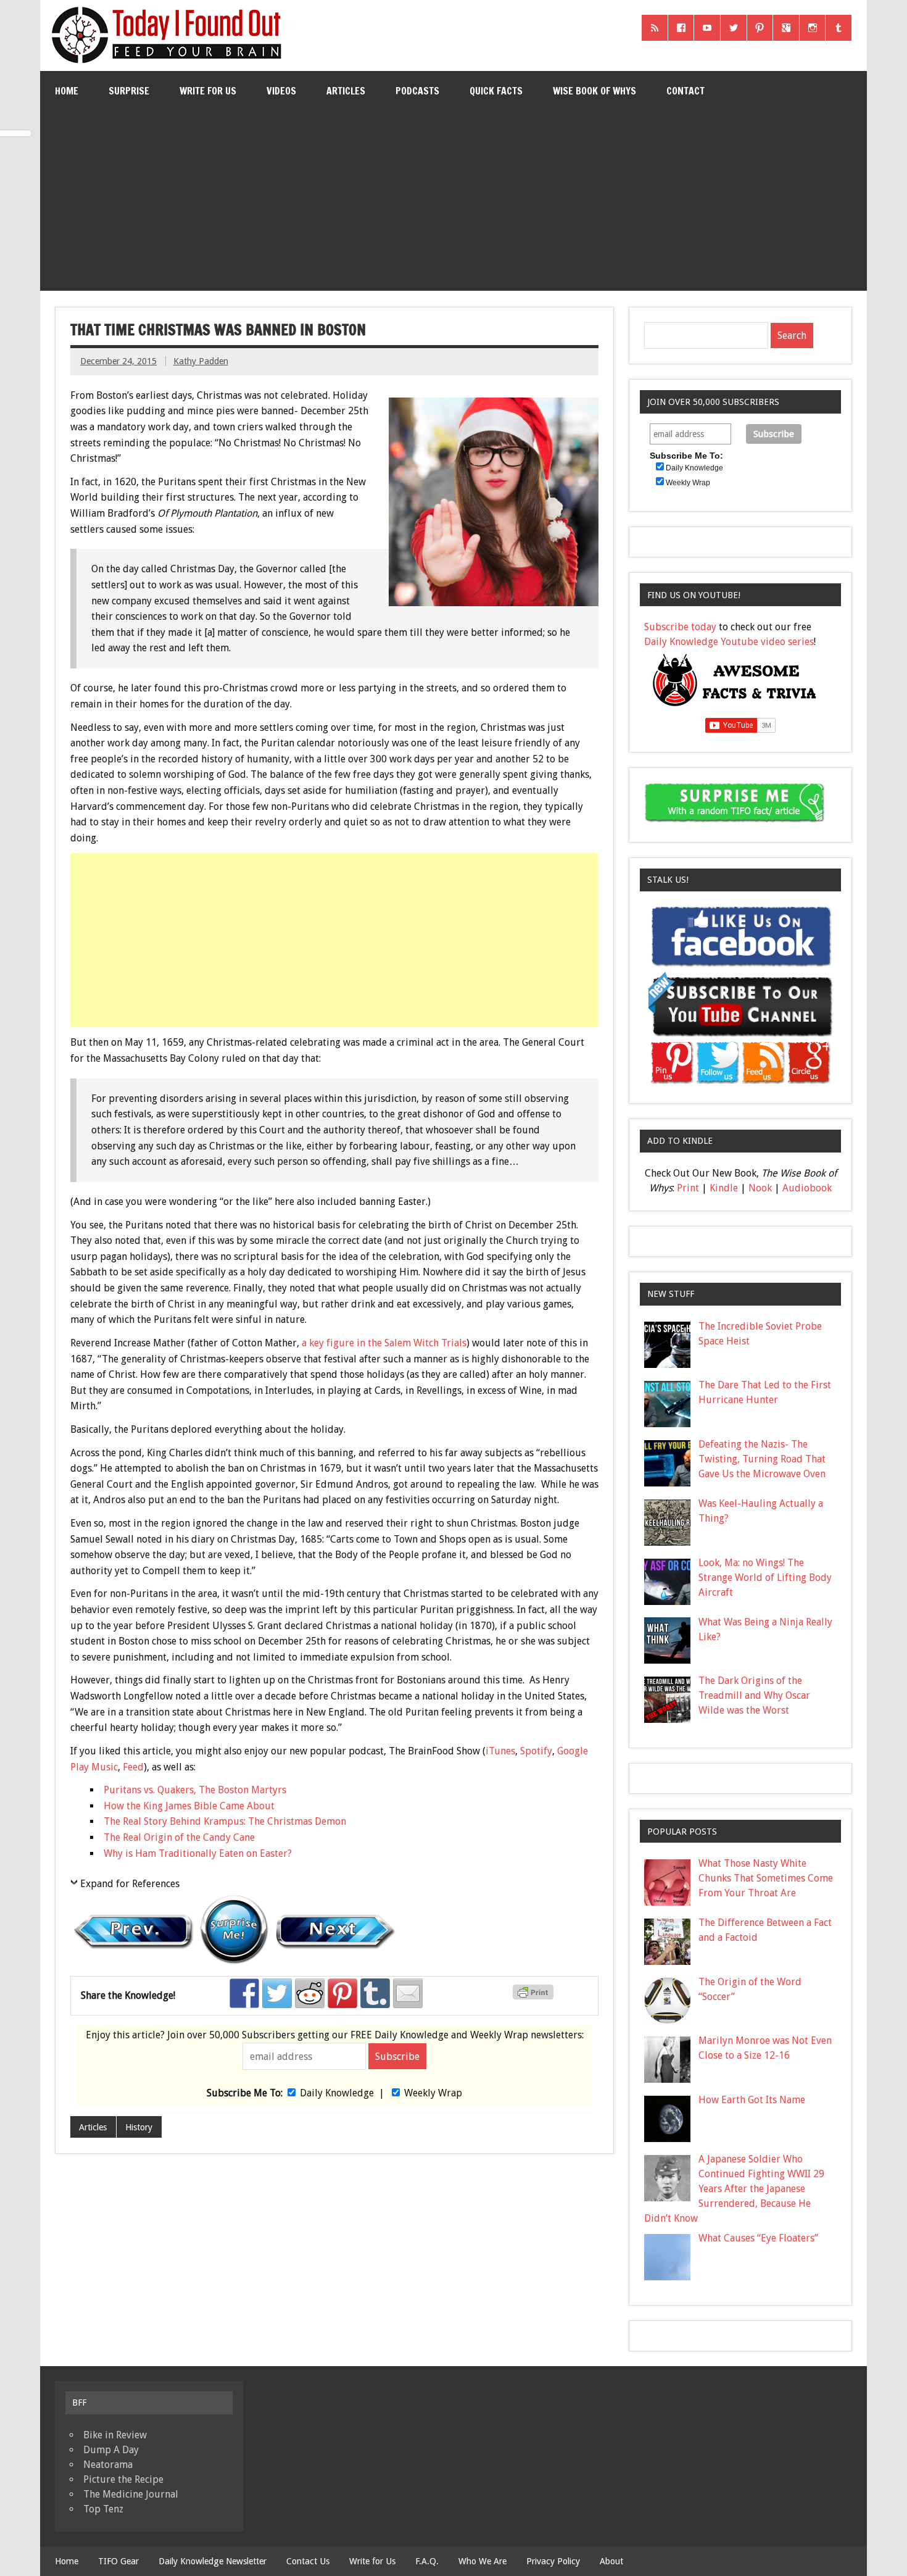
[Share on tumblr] (375, 1993)
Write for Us (208, 91)
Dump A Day (111, 2450)
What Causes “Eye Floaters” (758, 2238)
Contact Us (308, 2561)
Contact (685, 91)
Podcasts (417, 91)
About (611, 2561)
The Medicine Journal (131, 2494)
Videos (281, 91)
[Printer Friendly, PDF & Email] (535, 1996)
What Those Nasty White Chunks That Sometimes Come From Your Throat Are (766, 1878)
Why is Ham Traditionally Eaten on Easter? (198, 1853)
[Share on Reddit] (310, 1993)
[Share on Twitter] (277, 1993)
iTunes (500, 1751)
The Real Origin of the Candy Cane (179, 1837)
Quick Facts (496, 91)
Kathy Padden (201, 361)
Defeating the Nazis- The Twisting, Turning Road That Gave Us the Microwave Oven (762, 1459)
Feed (133, 1767)
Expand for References (130, 1884)
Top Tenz (103, 2509)
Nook (760, 1188)
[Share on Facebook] (244, 1993)
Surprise (129, 91)
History (139, 2127)
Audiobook (807, 1188)
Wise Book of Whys (594, 91)
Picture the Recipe (123, 2479)
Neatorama (108, 2465)
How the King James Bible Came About (189, 1806)
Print (688, 1188)
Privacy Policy (553, 2561)
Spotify (536, 1751)
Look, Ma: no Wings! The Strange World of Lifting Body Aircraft (765, 1578)
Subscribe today (680, 627)
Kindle (724, 1188)
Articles (346, 91)
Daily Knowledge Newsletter (213, 2561)
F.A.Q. (427, 2561)
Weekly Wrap (433, 2093)
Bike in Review (115, 2435)
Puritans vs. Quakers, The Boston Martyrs (195, 1790)
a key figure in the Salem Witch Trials (384, 1343)
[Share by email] (408, 1993)
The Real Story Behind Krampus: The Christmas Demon (225, 1821)
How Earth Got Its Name (752, 2100)
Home (67, 91)
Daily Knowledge (337, 2093)
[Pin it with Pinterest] (342, 1993)
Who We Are (482, 2561)
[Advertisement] (453, 204)
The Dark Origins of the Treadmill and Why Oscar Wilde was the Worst (754, 1695)
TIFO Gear (118, 2561)
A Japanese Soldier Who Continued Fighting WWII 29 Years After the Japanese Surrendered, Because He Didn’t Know (734, 2189)
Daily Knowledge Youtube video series (729, 642)
